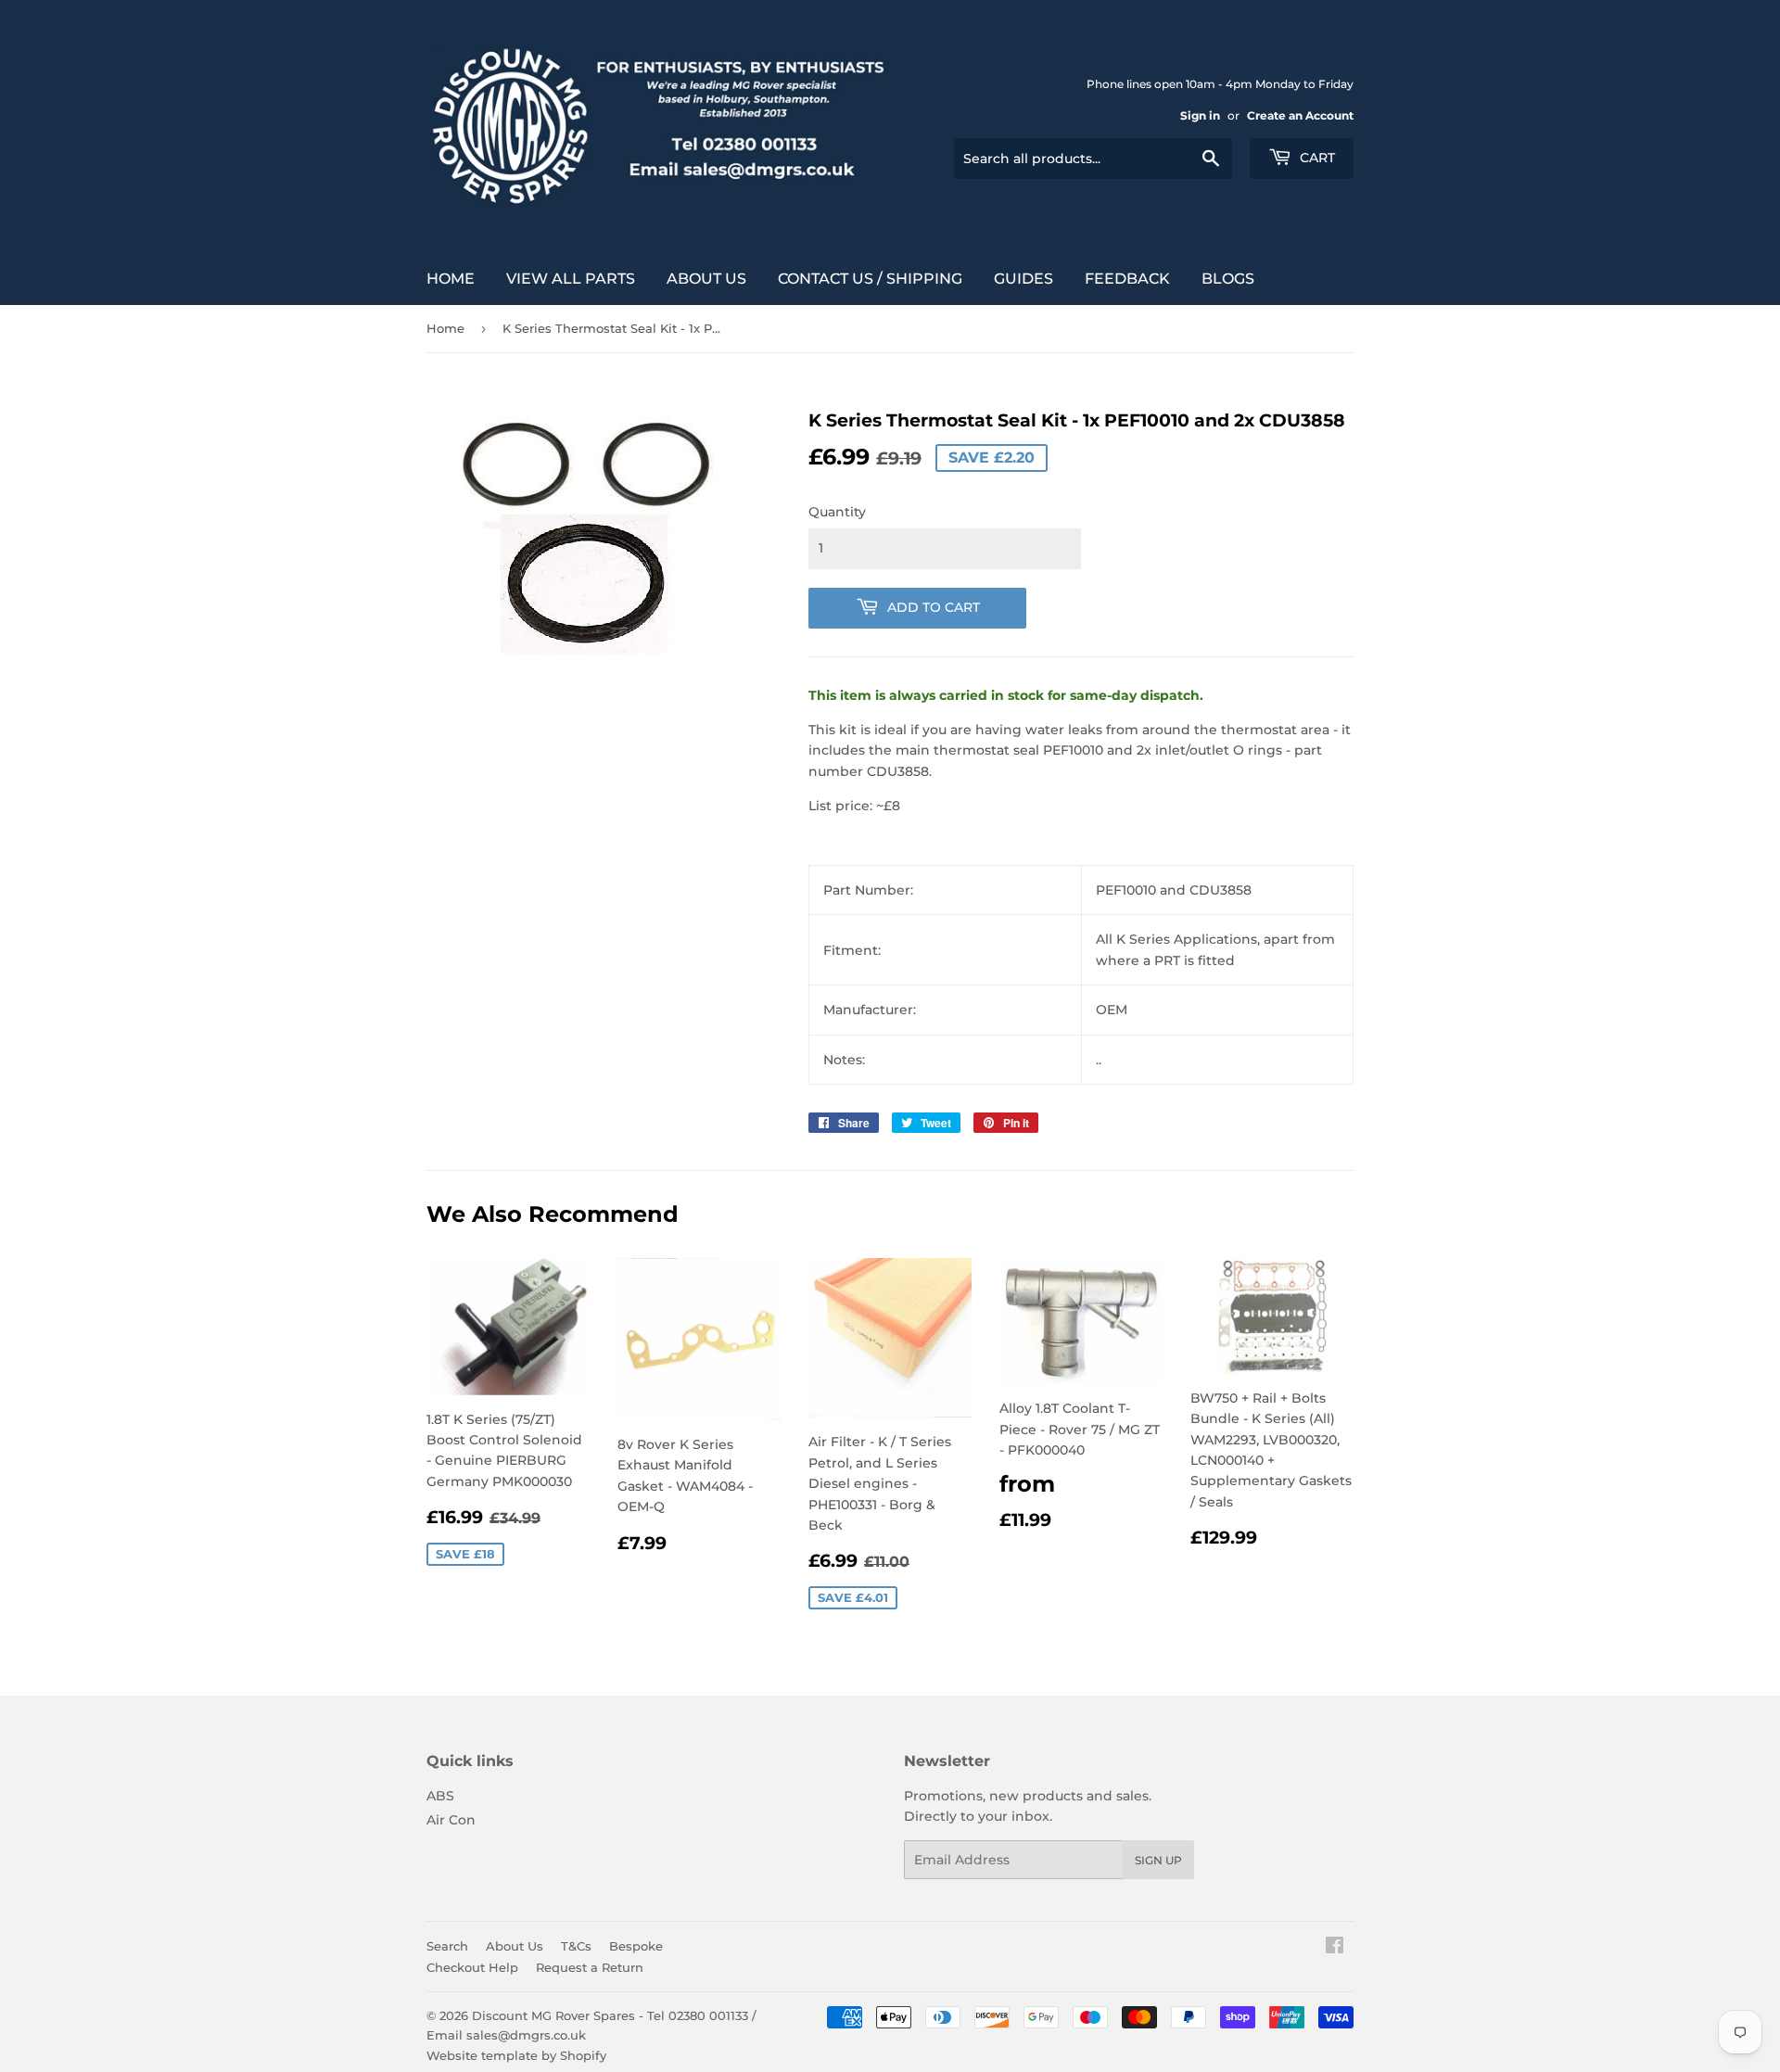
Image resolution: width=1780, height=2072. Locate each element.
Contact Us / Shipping (870, 279)
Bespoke (636, 1946)
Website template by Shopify (516, 2055)
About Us (706, 279)
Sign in (1200, 115)
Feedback (1127, 279)
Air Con (451, 1820)
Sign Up (1158, 1860)
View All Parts (571, 279)
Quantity (837, 512)
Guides (1023, 279)
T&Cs (576, 1946)
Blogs (1228, 279)
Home (451, 279)
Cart (1316, 158)
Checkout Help (472, 1967)
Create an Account (1300, 115)
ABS (440, 1796)
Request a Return (590, 1967)
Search (447, 1946)
